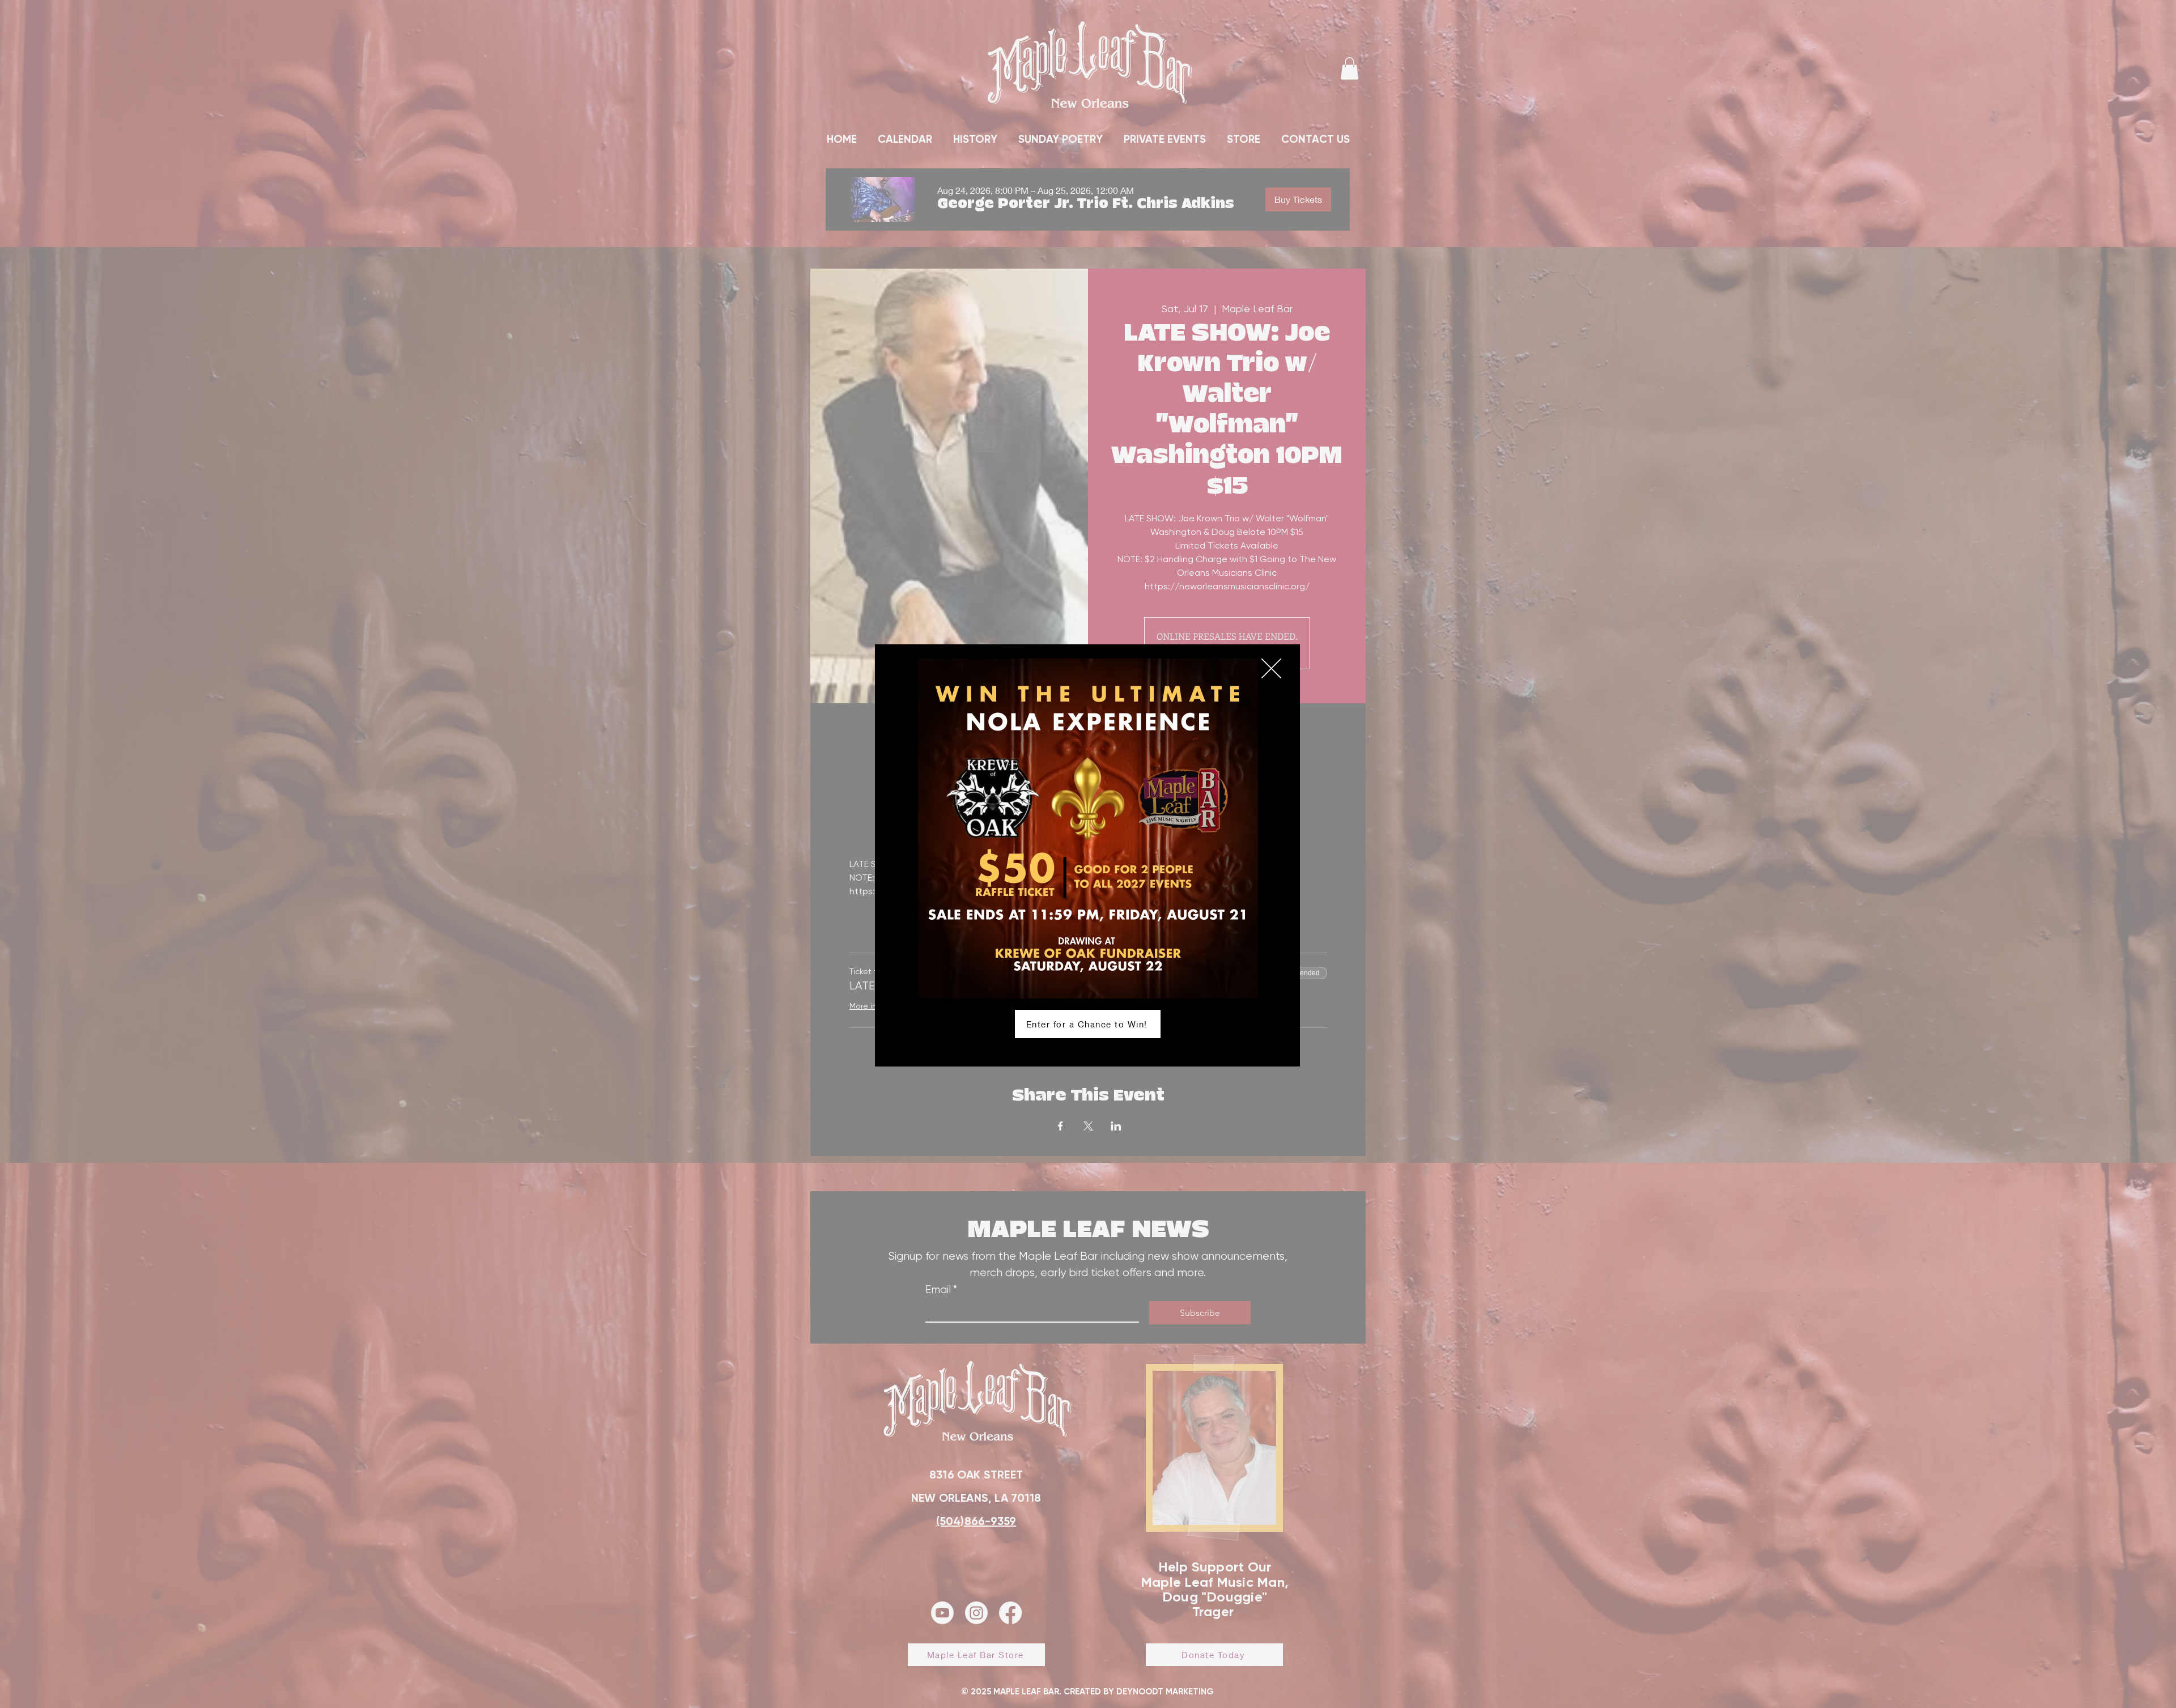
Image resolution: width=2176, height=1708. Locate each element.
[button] (1271, 668)
